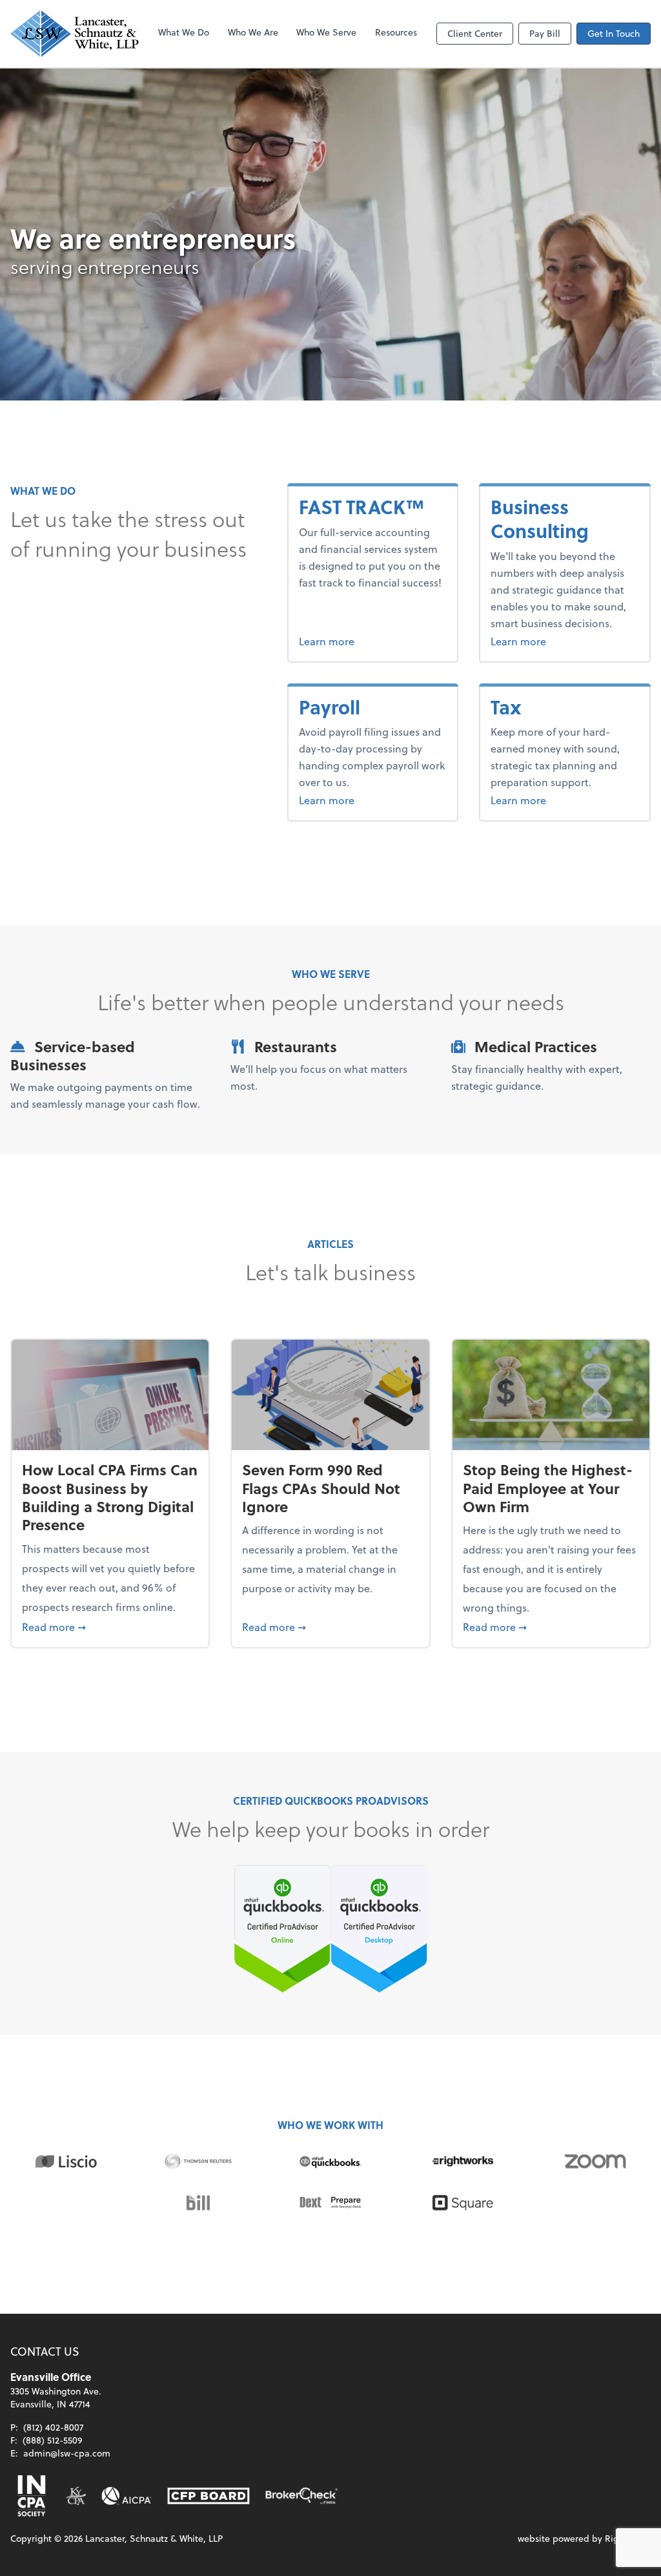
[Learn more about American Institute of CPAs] (127, 2496)
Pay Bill (545, 33)
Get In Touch (614, 33)
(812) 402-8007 (53, 2427)
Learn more (365, 641)
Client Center (475, 33)
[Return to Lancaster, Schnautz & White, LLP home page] (75, 34)
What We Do (184, 32)
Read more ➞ (110, 1626)
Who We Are (253, 32)
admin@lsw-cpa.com (67, 2453)
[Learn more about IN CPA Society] (30, 2496)
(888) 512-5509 (52, 2440)
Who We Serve (326, 32)
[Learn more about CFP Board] (208, 2496)
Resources (396, 32)
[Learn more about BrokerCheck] (301, 2496)
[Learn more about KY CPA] (76, 2496)
